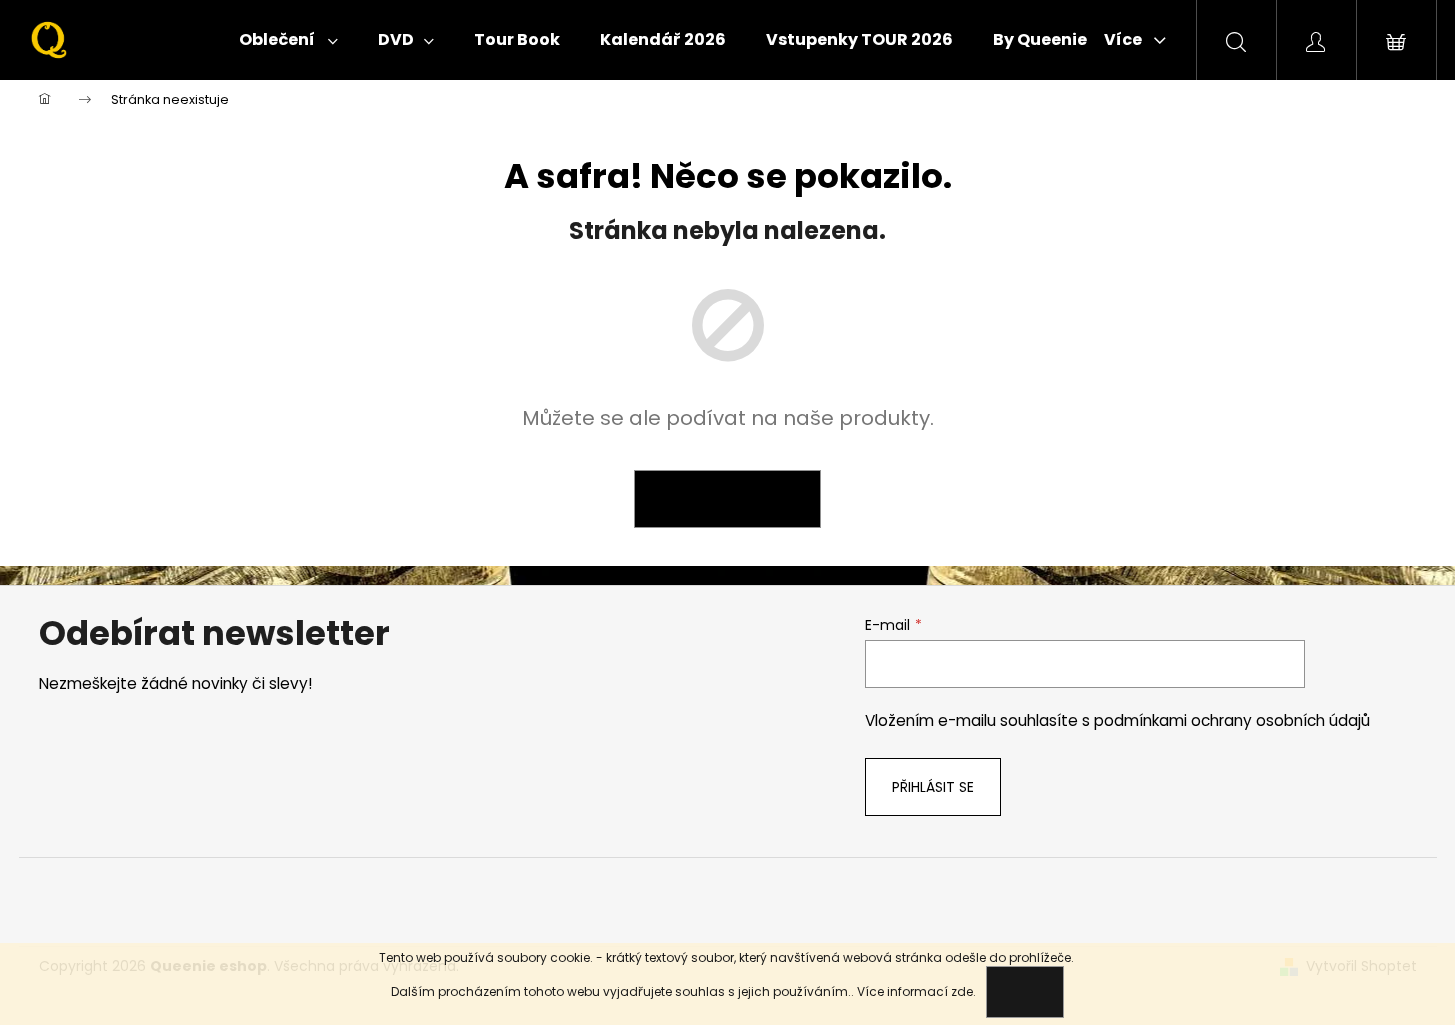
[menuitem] (288, 40)
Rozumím (1025, 991)
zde (962, 991)
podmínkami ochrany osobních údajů (1232, 720)
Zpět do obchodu (727, 499)
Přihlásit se (933, 787)
